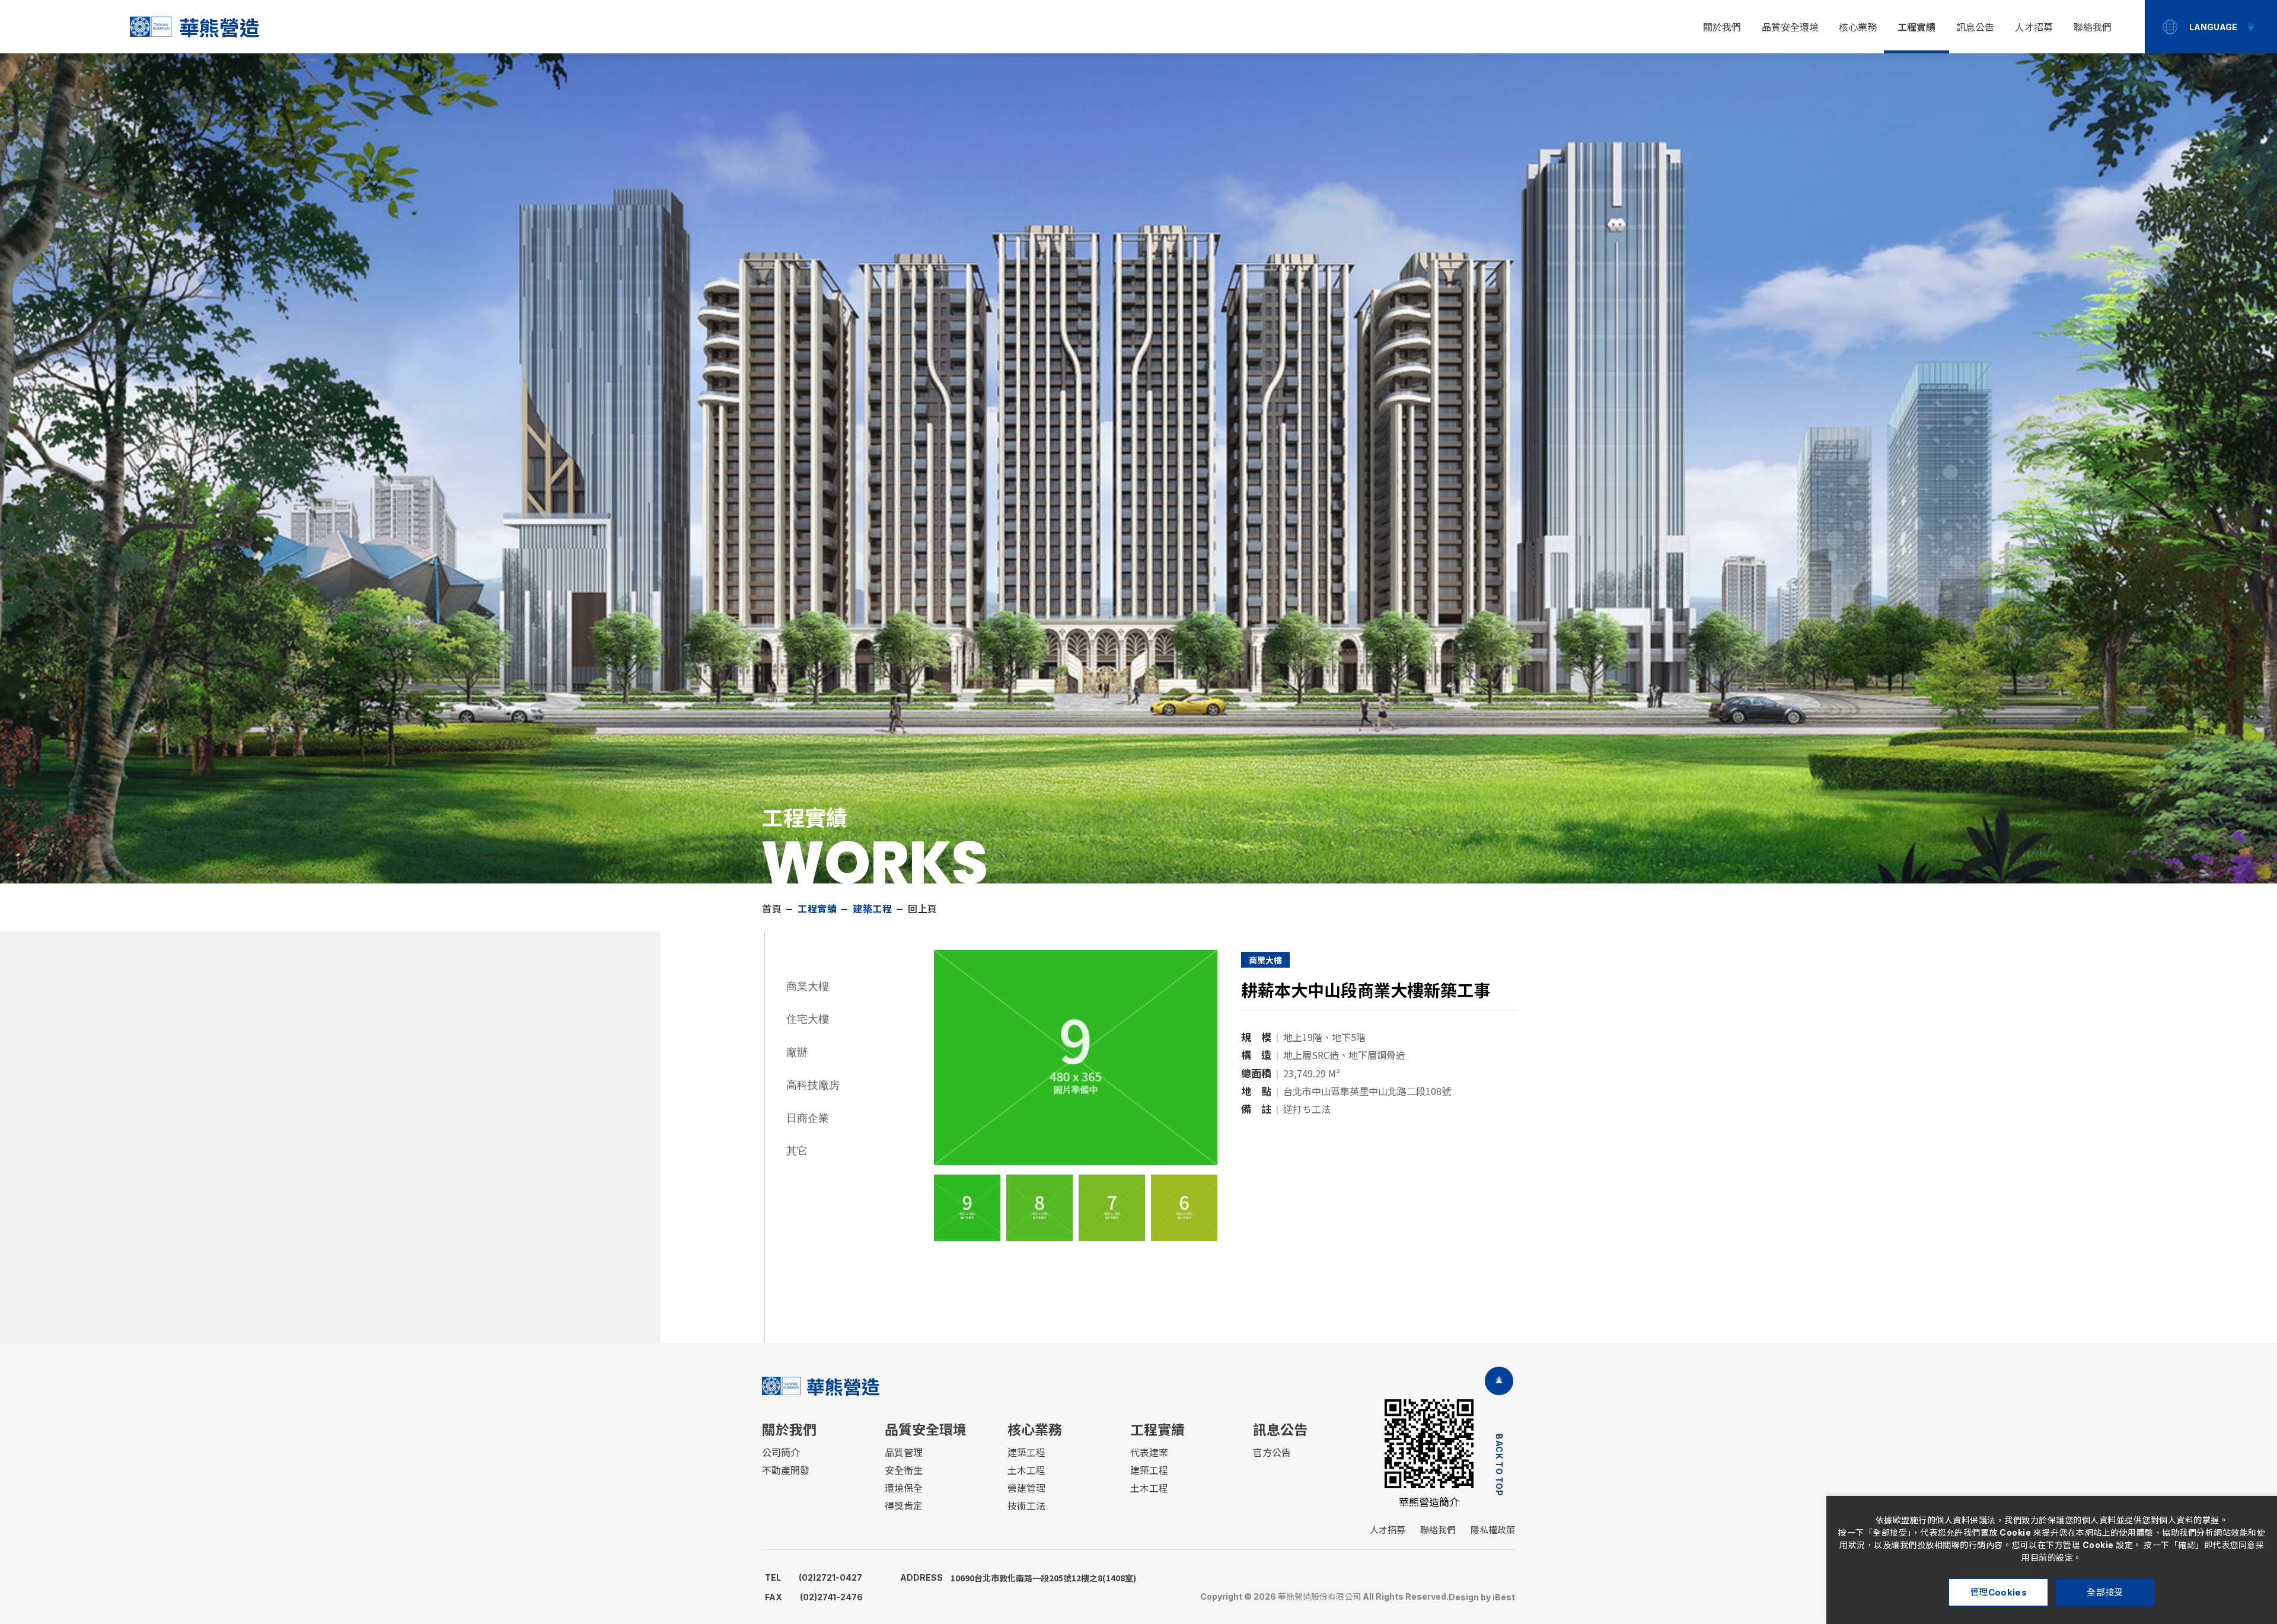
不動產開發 (786, 1470)
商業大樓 (808, 986)
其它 (797, 1151)
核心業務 (1858, 27)
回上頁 (923, 909)
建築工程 (1026, 1453)
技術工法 (1026, 1506)
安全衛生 (904, 1470)
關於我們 (1722, 27)
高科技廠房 (813, 1085)
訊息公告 (1975, 27)
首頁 (772, 909)
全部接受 (2105, 1592)
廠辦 (797, 1052)
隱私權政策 (1493, 1530)
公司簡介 (781, 1453)
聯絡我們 (2093, 27)
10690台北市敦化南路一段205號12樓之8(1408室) (1018, 1578)
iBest (1504, 1597)
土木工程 (1026, 1470)
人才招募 (2034, 27)
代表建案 (1149, 1453)
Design (1464, 1597)
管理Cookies (1998, 1592)
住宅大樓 (808, 1019)
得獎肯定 (904, 1506)
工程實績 (1916, 27)
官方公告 (1272, 1453)
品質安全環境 (1790, 27)
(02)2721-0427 (814, 1577)
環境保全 (904, 1488)
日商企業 (808, 1118)
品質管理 (904, 1453)
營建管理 (1026, 1488)
